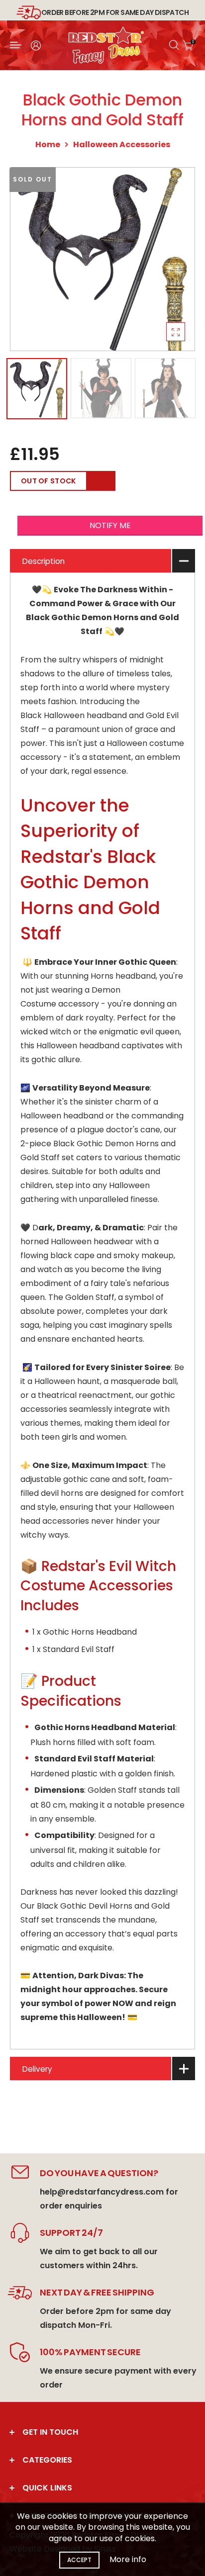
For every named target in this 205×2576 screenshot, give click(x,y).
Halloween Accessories (122, 144)
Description (44, 561)
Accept (79, 2560)
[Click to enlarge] (176, 332)
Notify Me (110, 525)
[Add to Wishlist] (101, 481)
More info (128, 2559)
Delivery (37, 2069)
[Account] (36, 46)
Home (48, 144)
